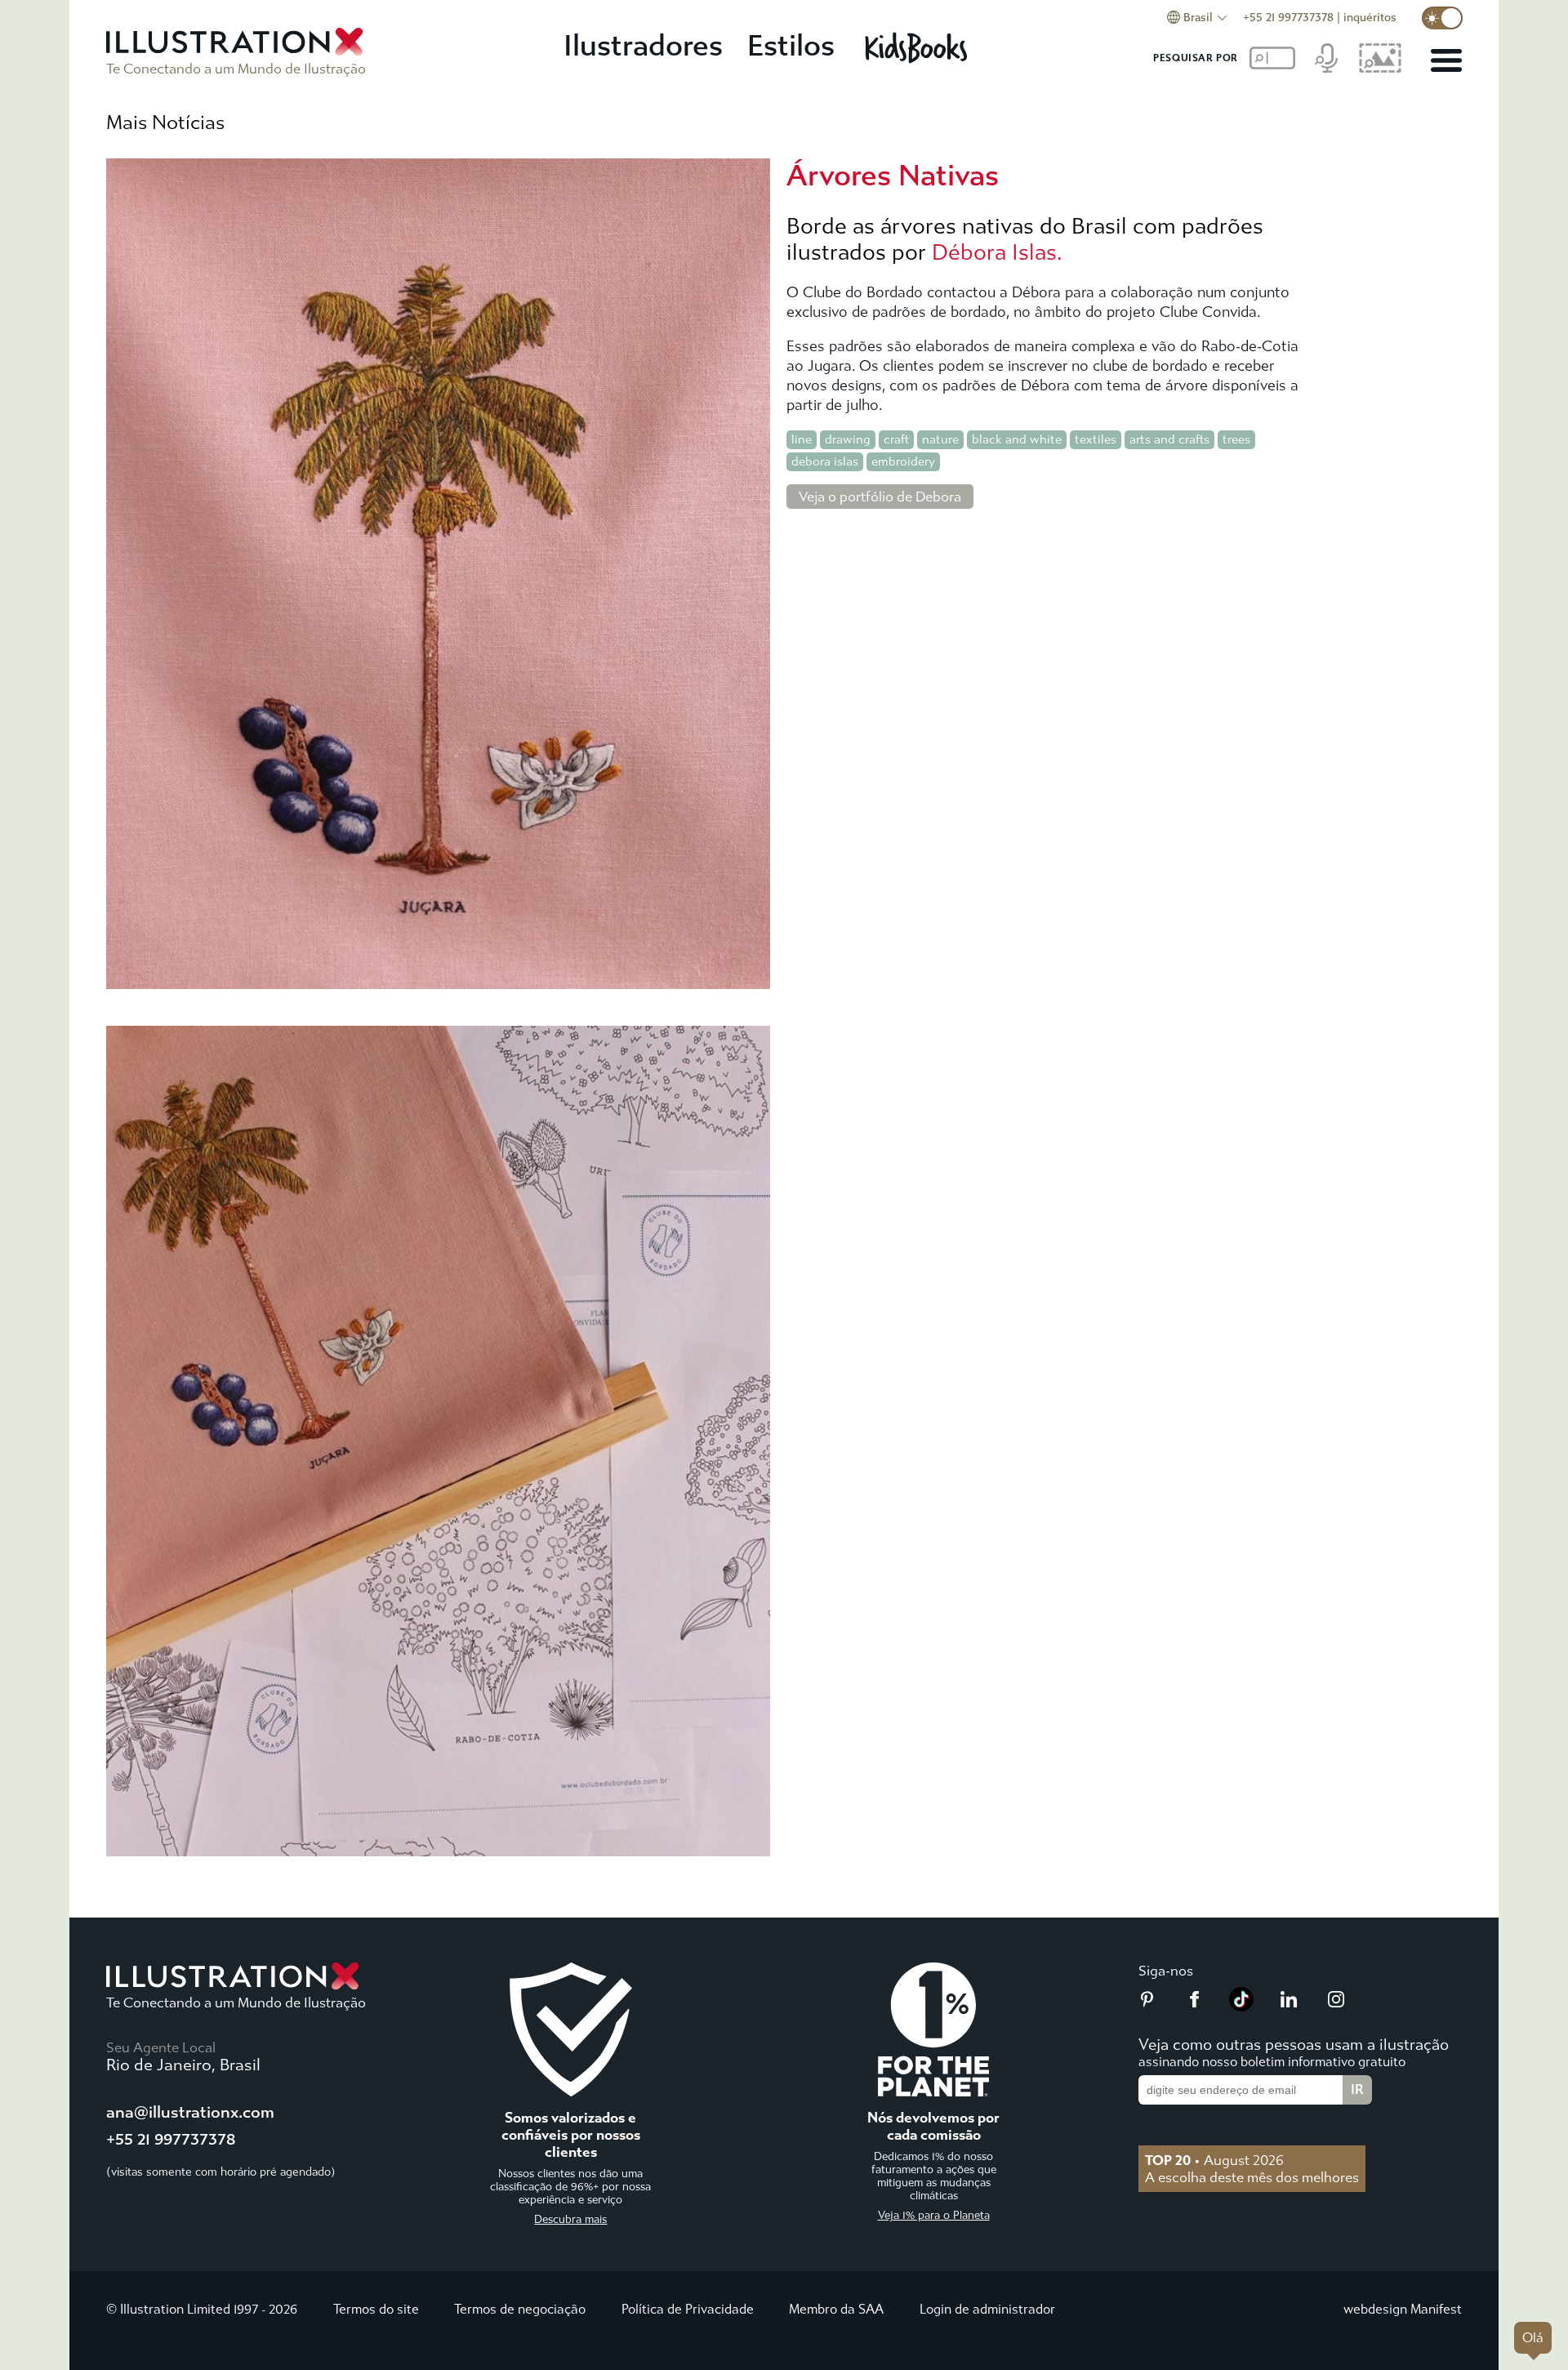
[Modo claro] (1442, 18)
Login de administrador (987, 2309)
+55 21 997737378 (1288, 18)
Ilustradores (643, 46)
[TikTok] (1241, 2007)
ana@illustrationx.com (190, 2112)
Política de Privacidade (688, 2309)
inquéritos (1370, 18)
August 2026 (1214, 2160)
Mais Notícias (165, 123)
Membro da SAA (836, 2309)
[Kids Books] (918, 47)
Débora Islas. (997, 252)
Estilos (791, 46)
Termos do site (376, 2309)
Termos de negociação (520, 2309)
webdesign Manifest (1403, 2309)
